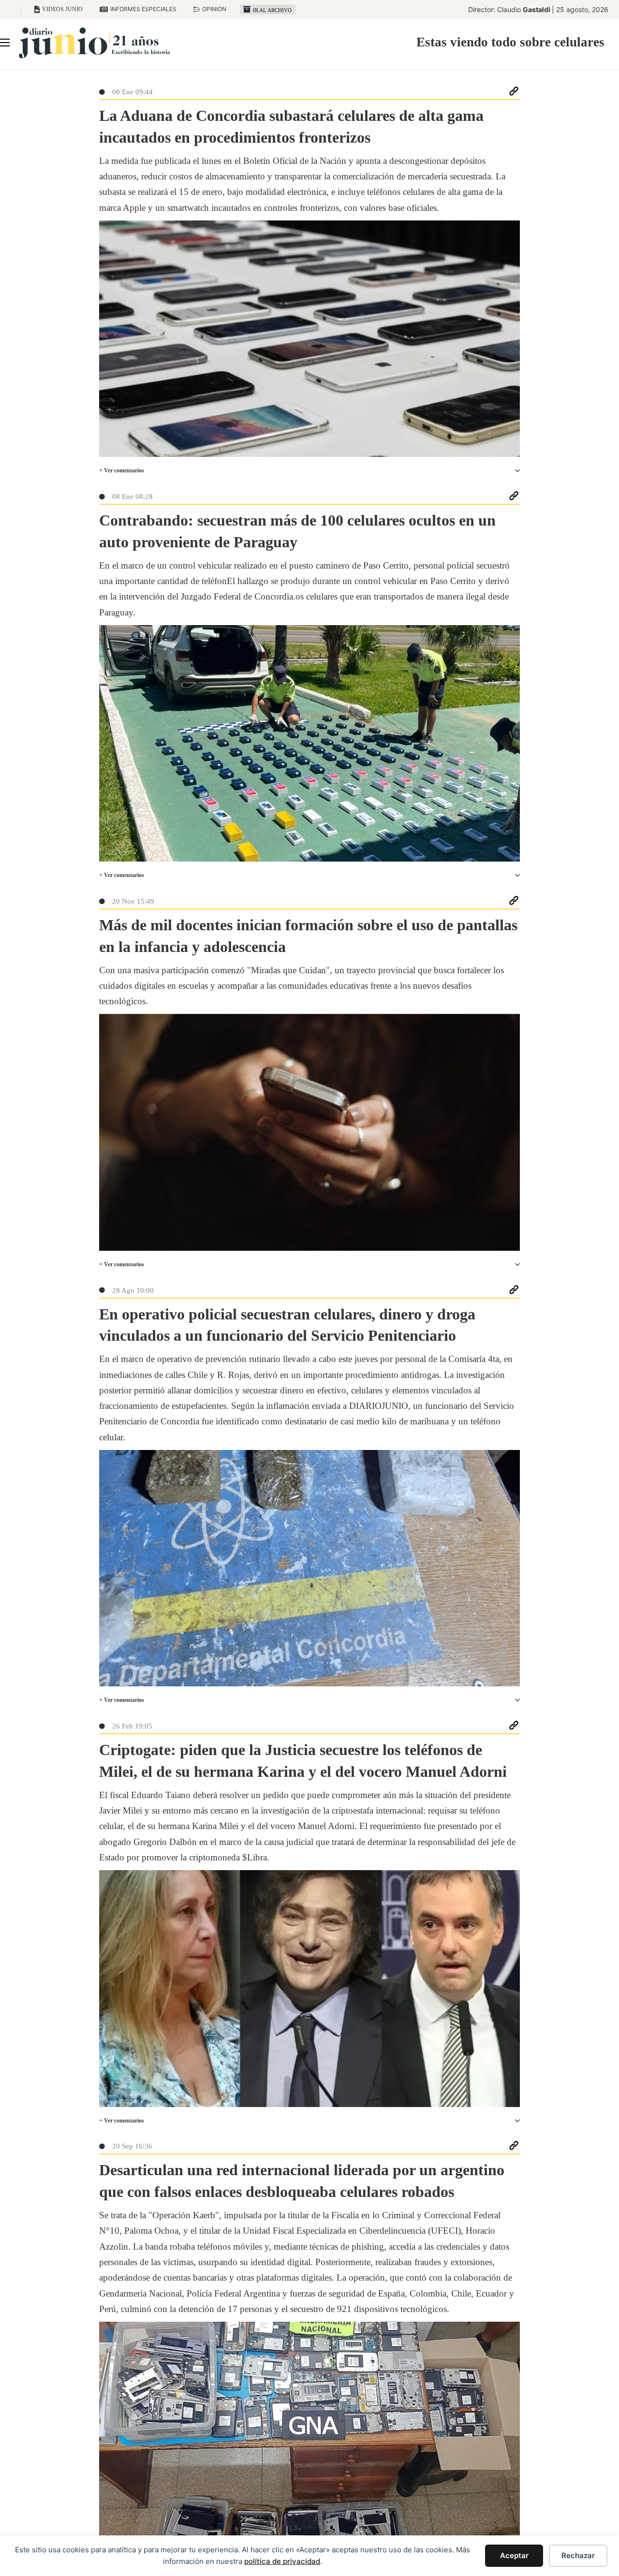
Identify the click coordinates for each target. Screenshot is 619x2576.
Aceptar (514, 2555)
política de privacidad (282, 2561)
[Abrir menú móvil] (5, 43)
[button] (309, 471)
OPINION (214, 9)
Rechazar (578, 2555)
